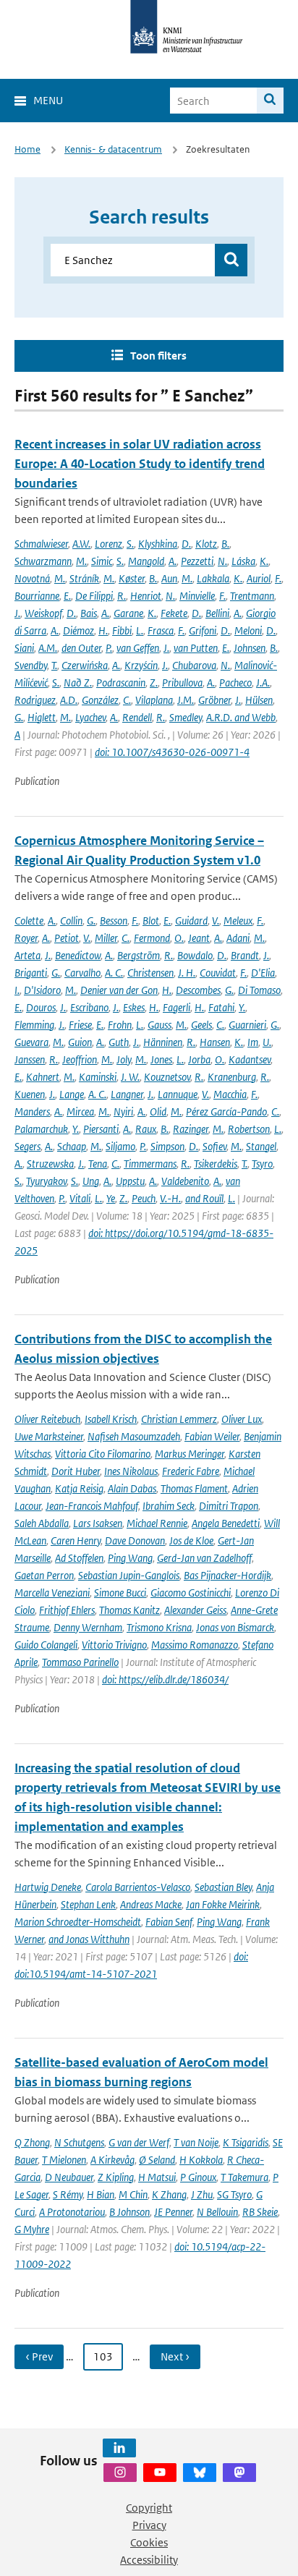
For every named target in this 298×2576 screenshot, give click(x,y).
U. (267, 1042)
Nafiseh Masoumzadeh (134, 1436)
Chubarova (194, 665)
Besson (114, 921)
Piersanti (101, 1129)
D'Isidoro (42, 990)
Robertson (249, 1129)
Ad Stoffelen (79, 1558)
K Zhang (169, 2194)
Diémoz (78, 630)
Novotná (32, 578)
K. (264, 561)
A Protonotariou (72, 2212)
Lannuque (178, 1094)
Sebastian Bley (223, 1887)
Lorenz (108, 544)
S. (130, 544)
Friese (80, 1025)
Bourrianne (37, 596)
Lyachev (90, 717)
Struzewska (50, 1164)
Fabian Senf (169, 1922)
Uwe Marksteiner (49, 1436)
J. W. (130, 1077)
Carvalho (82, 973)
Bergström (139, 955)
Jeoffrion (80, 1059)
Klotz (206, 544)
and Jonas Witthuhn (89, 1939)
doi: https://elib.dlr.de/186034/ (165, 1679)
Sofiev (214, 1146)
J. (17, 613)
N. (222, 561)
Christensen (150, 973)
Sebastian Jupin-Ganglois (129, 1575)
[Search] (270, 101)
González (100, 700)
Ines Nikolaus (131, 1471)
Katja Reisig (79, 1488)
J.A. (263, 683)
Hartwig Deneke (48, 1887)
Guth (119, 1042)
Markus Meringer (190, 1454)
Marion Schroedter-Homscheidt (78, 1922)
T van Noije (196, 2142)
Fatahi (221, 1007)
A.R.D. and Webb (241, 717)
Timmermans (150, 1164)
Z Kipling (116, 2177)
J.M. (186, 700)
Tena (98, 1164)
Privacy (149, 2525)
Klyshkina (158, 544)
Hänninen (163, 1042)
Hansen (215, 1042)
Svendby (31, 665)
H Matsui (157, 2177)
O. (179, 938)
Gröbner (214, 700)
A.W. (81, 544)
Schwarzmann (43, 561)
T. (54, 665)
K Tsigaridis (246, 2142)
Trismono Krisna (159, 1627)
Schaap (72, 1146)
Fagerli (176, 1007)
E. (67, 596)
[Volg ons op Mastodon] (239, 2473)
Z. (154, 683)
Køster (132, 578)
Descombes (198, 990)
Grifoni (203, 630)
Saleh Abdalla (42, 1523)
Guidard (191, 921)
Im (253, 1042)
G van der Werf (139, 2142)
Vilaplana (154, 700)
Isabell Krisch (111, 1419)
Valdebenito (185, 1181)
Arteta (27, 955)
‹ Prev (39, 2356)
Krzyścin (141, 665)
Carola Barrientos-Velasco (138, 1887)
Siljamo (120, 1146)
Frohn (120, 1025)
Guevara (31, 1042)
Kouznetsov (167, 1077)
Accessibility (149, 2560)
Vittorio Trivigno (114, 1645)
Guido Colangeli (46, 1645)
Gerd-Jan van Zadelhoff (204, 1558)
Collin (71, 921)
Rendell (137, 717)
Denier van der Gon (119, 990)
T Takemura (244, 2177)
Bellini (217, 613)
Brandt (245, 955)
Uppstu (130, 1181)
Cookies (149, 2542)
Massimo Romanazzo (195, 1645)
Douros (41, 1007)
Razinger (191, 1129)
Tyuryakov (46, 1181)
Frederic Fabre (191, 1471)
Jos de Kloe (191, 1540)
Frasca (161, 630)
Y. (242, 1007)
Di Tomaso (259, 990)
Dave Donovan (135, 1540)
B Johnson (129, 2212)
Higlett (42, 717)
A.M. (48, 648)
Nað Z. (78, 683)
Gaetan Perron (44, 1575)
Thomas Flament (194, 1488)
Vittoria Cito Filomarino (103, 1454)
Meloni (248, 630)
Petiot (67, 938)
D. (186, 544)
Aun (169, 578)
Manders (32, 1111)
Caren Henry (76, 1540)
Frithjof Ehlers (67, 1610)
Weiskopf (43, 613)
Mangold (146, 561)
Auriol (259, 578)
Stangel (261, 1146)
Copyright (149, 2508)
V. (216, 921)
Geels (201, 1025)
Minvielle (197, 596)
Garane (128, 613)
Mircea (80, 1111)
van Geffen (138, 648)
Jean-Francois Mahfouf (92, 1506)
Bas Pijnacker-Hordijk (227, 1575)
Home (27, 149)
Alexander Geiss (195, 1610)
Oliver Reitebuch (47, 1419)
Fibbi (122, 630)
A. (173, 561)
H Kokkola (201, 2160)
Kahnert (43, 1077)
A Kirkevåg (112, 2160)
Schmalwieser (41, 544)
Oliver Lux (242, 1419)
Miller (106, 938)
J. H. (187, 973)
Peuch (144, 1198)
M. (81, 561)
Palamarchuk (41, 1129)
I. (17, 990)
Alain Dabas (132, 1488)
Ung (91, 1181)
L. (140, 630)
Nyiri (123, 1111)
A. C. (114, 973)
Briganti (31, 973)
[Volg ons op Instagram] (120, 2473)
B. (225, 544)
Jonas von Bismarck (235, 1627)
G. (19, 717)
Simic (102, 561)
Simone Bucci (120, 1593)
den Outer (81, 648)
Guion (80, 1042)
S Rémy (68, 2194)
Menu (48, 100)
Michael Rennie (157, 1523)
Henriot (146, 596)
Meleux (238, 921)
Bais (89, 613)
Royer (26, 938)
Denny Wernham (88, 1627)
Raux (146, 1129)
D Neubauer (69, 2177)
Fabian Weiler (212, 1436)
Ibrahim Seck (169, 1506)
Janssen (30, 1059)
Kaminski (98, 1077)
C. (127, 700)
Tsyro (262, 1164)
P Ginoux (198, 2177)
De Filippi (94, 596)
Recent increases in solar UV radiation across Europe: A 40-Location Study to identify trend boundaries (140, 464)
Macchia (230, 1094)
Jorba (199, 1059)
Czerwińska (85, 665)
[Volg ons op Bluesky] (200, 2473)
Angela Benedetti (226, 1523)
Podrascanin (121, 683)
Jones (161, 1059)
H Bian (101, 2194)
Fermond (152, 938)
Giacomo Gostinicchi (191, 1593)
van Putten (196, 648)
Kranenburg (232, 1077)
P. (109, 648)
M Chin (133, 2194)
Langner (127, 1094)
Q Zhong (32, 2142)
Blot (151, 921)
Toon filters (158, 356)
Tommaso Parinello (80, 1662)
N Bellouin (217, 2212)
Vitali (80, 1198)
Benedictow (78, 955)
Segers (27, 1146)
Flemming (34, 1025)
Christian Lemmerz (179, 1419)
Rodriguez (35, 700)
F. (278, 578)
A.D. (69, 700)
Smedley (186, 717)
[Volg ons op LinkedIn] (119, 2448)
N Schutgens (79, 2142)
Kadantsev (250, 1059)
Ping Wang (130, 1558)
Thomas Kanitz (129, 1610)
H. (103, 630)
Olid (158, 1111)
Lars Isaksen (98, 1523)
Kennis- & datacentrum (113, 149)
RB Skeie (260, 2212)
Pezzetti (197, 561)
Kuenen (30, 1094)
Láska (243, 561)
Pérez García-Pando (226, 1111)
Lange (72, 1094)
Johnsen (250, 648)
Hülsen (259, 700)
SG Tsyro (234, 2194)
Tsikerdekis (216, 1164)
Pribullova (182, 683)
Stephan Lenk (88, 1904)
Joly (124, 1059)
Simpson (167, 1146)
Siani (24, 648)
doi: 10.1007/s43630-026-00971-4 (172, 752)
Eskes (134, 1007)
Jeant (199, 938)
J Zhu (202, 2194)
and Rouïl (204, 1198)
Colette (29, 921)
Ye (111, 1198)
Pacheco (235, 683)
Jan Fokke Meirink (223, 1904)
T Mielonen (64, 2160)
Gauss (159, 1025)
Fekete (174, 613)
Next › (175, 2356)
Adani (238, 938)
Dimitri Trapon (229, 1506)
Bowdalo (195, 955)
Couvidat (218, 973)
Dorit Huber (76, 1471)
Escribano (89, 1007)
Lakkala (213, 578)
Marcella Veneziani (52, 1593)
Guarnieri (247, 1025)
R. (122, 596)
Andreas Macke (151, 1904)
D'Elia (263, 973)
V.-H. (170, 1198)
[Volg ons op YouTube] (160, 2473)
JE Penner (173, 2212)
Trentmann (252, 596)
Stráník (84, 578)
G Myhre (32, 2229)
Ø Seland (157, 2160)
